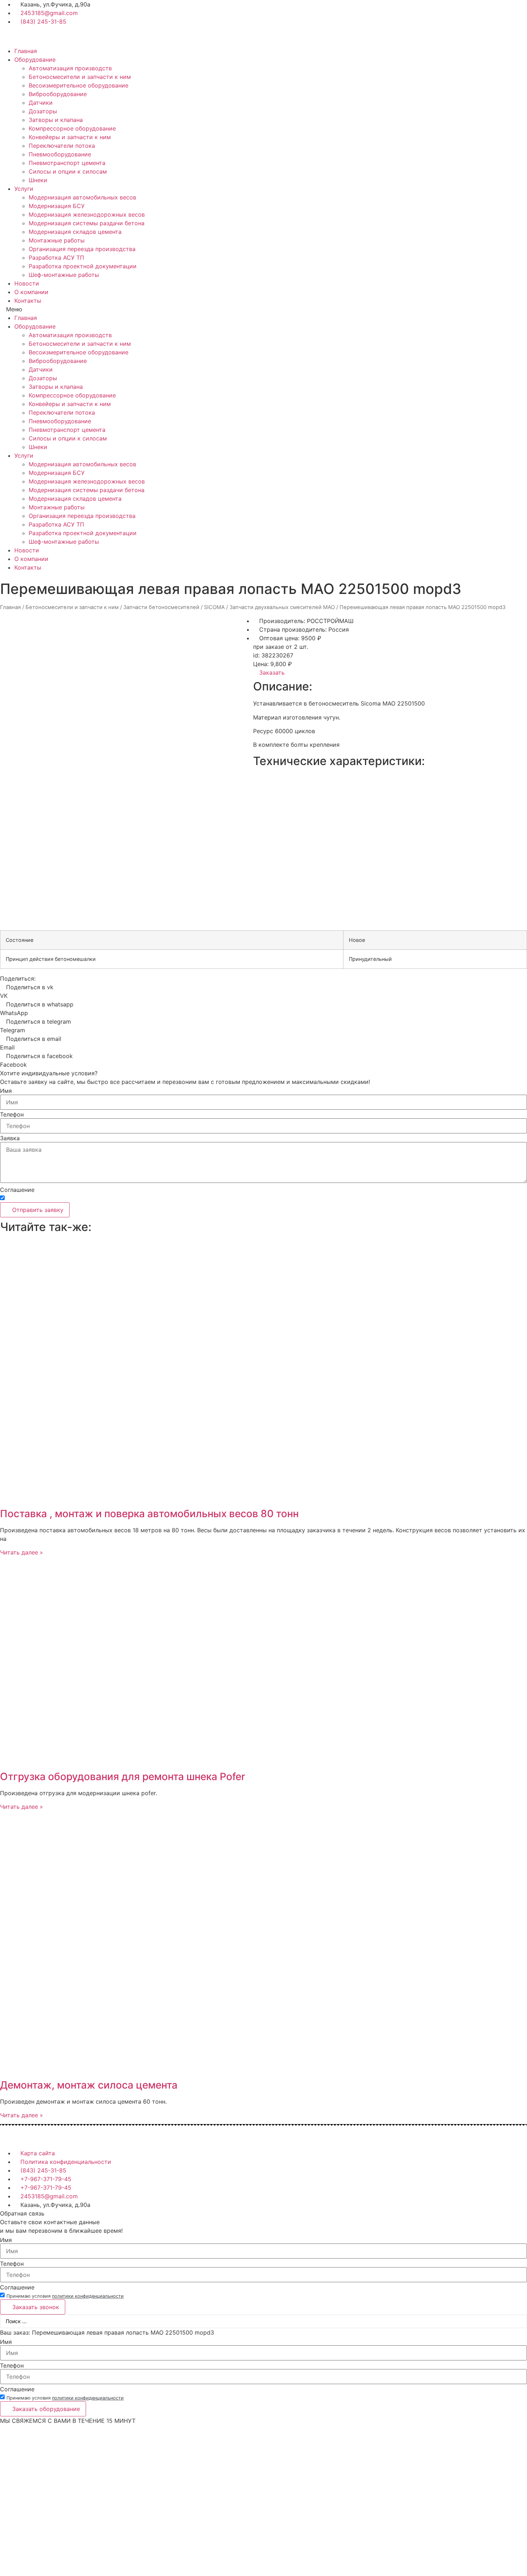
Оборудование (35, 60)
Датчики (41, 103)
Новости (27, 283)
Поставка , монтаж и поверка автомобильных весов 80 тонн (149, 1514)
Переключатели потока (62, 146)
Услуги (24, 189)
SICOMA (214, 607)
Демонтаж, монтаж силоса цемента (89, 2085)
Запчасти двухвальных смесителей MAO (282, 607)
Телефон (12, 1114)
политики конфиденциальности (88, 1199)
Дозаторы (43, 111)
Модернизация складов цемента (75, 232)
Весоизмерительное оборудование (79, 85)
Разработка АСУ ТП (56, 258)
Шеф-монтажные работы (64, 275)
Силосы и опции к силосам (68, 171)
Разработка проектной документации (83, 266)
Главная (26, 51)
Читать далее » (22, 1552)
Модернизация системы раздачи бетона (87, 223)
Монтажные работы (57, 240)
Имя (6, 1091)
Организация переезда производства (82, 249)
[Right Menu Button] (523, 2429)
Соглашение (17, 1190)
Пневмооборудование (60, 154)
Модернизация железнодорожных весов (87, 214)
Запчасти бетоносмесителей (161, 607)
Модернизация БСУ (57, 206)
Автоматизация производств (70, 68)
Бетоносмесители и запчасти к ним (80, 77)
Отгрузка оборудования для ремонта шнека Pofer (123, 1777)
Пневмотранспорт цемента (67, 163)
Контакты (28, 301)
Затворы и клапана (56, 120)
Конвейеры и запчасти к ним (70, 137)
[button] (263, 309)
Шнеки (38, 180)
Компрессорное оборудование (72, 128)
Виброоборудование (58, 94)
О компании (31, 292)
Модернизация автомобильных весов (82, 197)
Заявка (10, 1138)
